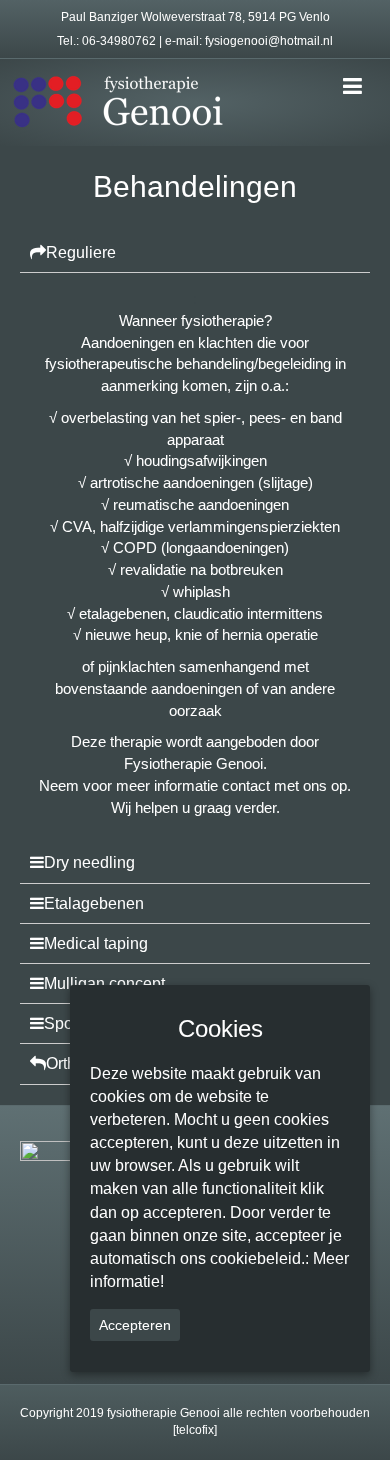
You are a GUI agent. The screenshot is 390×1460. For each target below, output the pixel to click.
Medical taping (96, 943)
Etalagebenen (94, 903)
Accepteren (135, 1325)
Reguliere (81, 252)
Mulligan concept (104, 983)
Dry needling (89, 862)
